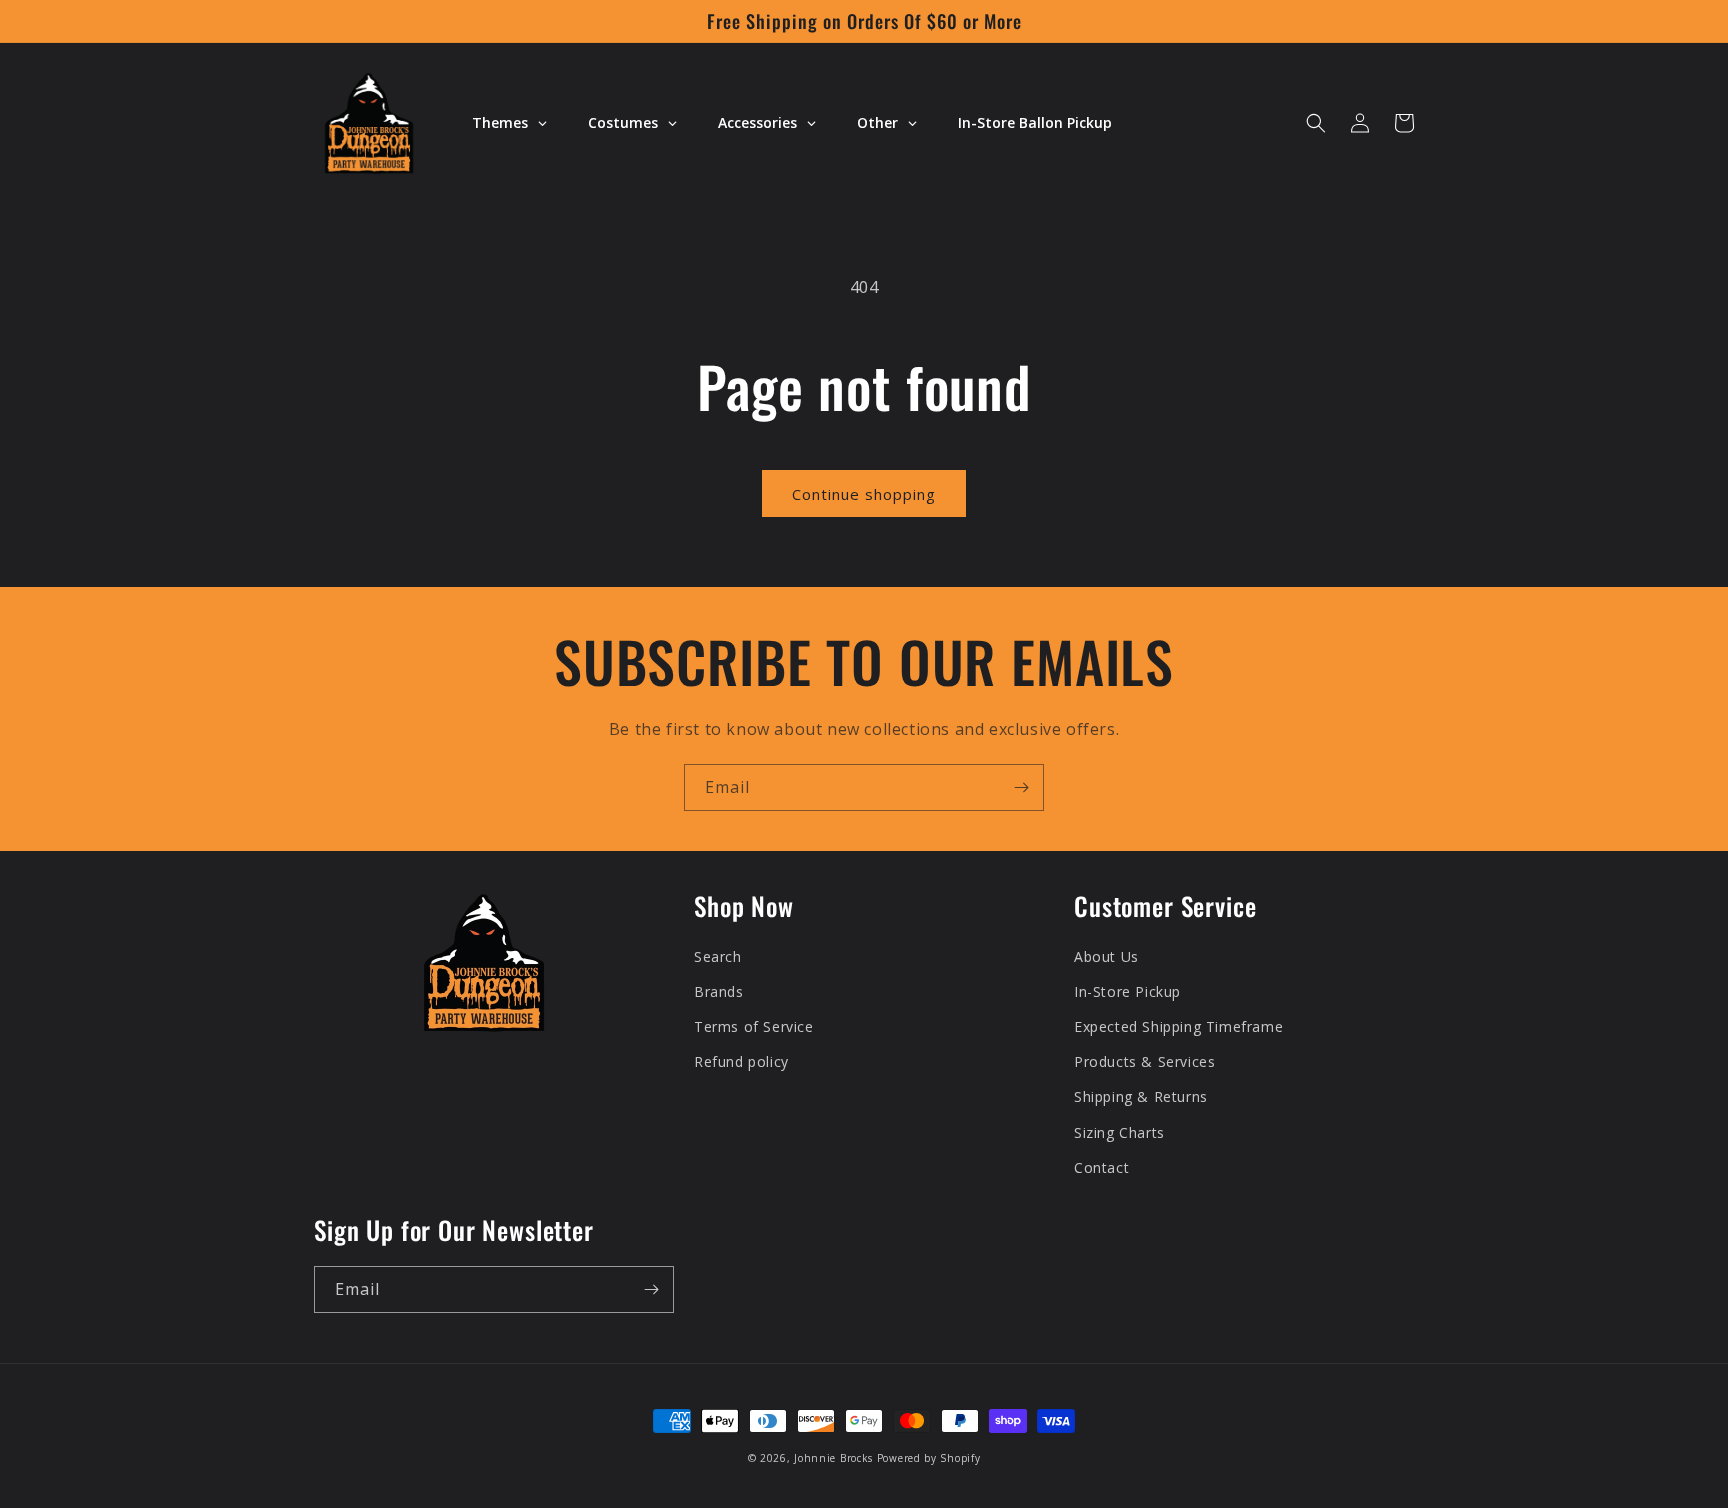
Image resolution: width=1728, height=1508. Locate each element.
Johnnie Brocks (833, 1458)
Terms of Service (754, 1026)
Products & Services (1144, 1061)
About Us (1106, 956)
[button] (1316, 123)
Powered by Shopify (929, 1458)
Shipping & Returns (1141, 1096)
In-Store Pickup (1127, 991)
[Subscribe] (1021, 787)
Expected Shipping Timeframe (1178, 1026)
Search (718, 956)
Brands (719, 991)
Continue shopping (864, 494)
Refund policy (741, 1061)
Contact (1101, 1167)
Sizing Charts (1119, 1132)
